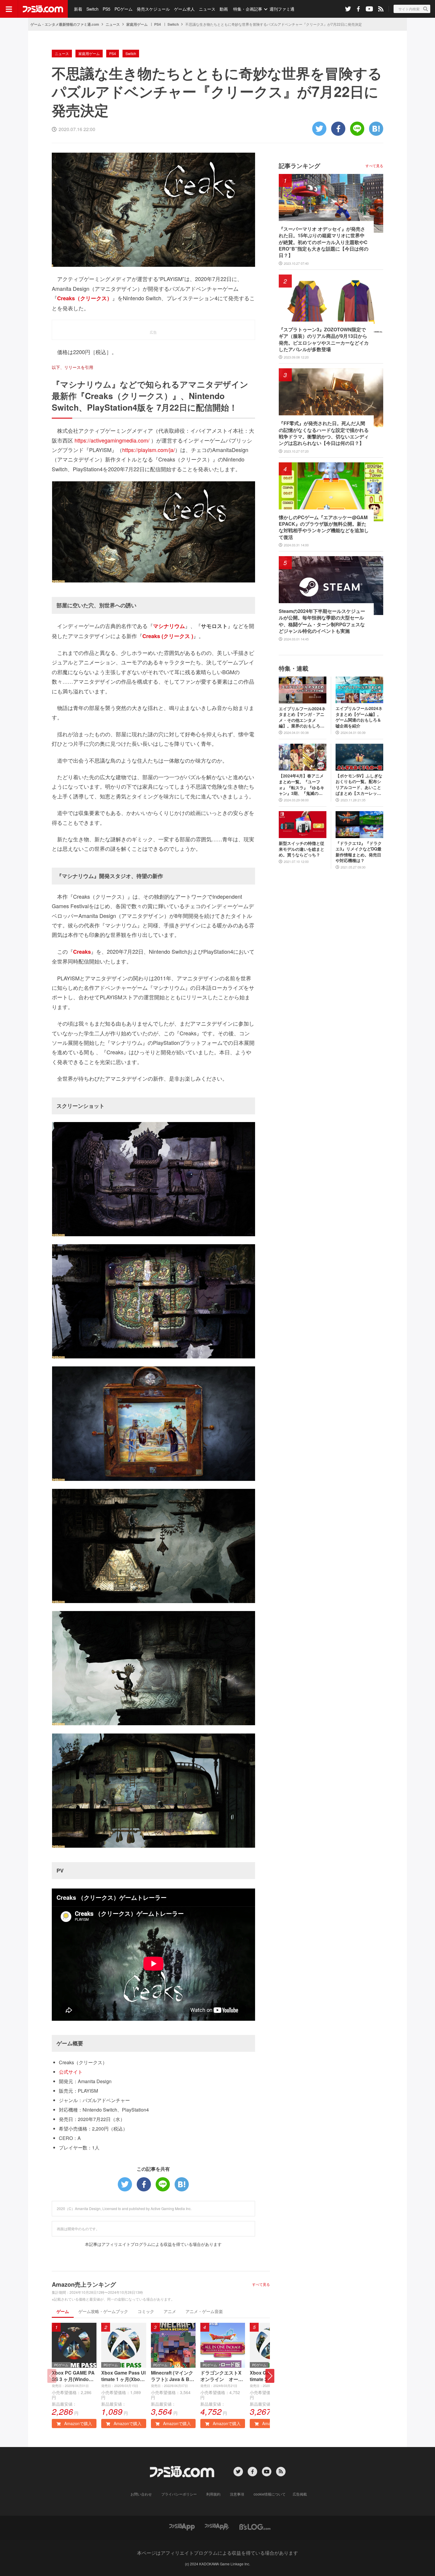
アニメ (170, 2311)
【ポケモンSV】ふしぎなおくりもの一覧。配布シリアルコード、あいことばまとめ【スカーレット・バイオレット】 (359, 785)
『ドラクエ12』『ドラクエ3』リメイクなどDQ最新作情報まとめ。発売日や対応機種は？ (359, 852)
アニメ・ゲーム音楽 (204, 2311)
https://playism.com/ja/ (149, 450)
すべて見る (261, 2284)
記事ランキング (299, 166)
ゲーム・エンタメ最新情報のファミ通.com (65, 24)
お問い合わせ (141, 2494)
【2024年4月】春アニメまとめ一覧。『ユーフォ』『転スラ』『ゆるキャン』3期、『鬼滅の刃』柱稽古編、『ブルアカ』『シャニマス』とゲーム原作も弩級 (302, 785)
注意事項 (237, 2494)
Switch (92, 9)
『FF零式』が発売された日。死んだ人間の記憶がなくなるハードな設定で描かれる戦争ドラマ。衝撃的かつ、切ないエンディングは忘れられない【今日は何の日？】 (324, 433)
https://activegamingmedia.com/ (112, 440)
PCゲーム (124, 9)
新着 (78, 9)
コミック (146, 2311)
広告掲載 (300, 2494)
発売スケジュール (153, 9)
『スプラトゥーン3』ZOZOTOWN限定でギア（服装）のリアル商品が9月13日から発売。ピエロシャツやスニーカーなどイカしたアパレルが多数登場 (324, 339)
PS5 (107, 9)
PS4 (158, 24)
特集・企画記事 (248, 9)
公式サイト (71, 2072)
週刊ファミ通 (282, 9)
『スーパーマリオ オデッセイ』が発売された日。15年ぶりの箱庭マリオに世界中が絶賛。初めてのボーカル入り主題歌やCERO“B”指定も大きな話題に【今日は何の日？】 (324, 242)
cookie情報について (270, 2494)
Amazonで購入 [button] (78, 2423)
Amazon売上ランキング (84, 2284)
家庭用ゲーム (137, 24)
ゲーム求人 (184, 9)
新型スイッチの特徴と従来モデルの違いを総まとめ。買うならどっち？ (302, 849)
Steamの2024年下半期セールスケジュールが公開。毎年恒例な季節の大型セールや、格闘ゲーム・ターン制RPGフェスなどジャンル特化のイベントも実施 (322, 621)
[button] (270, 2376)
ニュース (207, 9)
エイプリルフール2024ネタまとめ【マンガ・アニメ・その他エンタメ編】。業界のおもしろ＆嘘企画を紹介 (302, 717)
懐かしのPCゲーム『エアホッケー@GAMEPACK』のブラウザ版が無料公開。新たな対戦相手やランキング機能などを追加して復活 (324, 527)
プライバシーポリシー (179, 2494)
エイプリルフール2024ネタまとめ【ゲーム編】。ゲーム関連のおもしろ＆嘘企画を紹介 (359, 717)
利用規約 (213, 2494)
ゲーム (63, 2311)
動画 (224, 9)
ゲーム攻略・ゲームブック (103, 2311)
